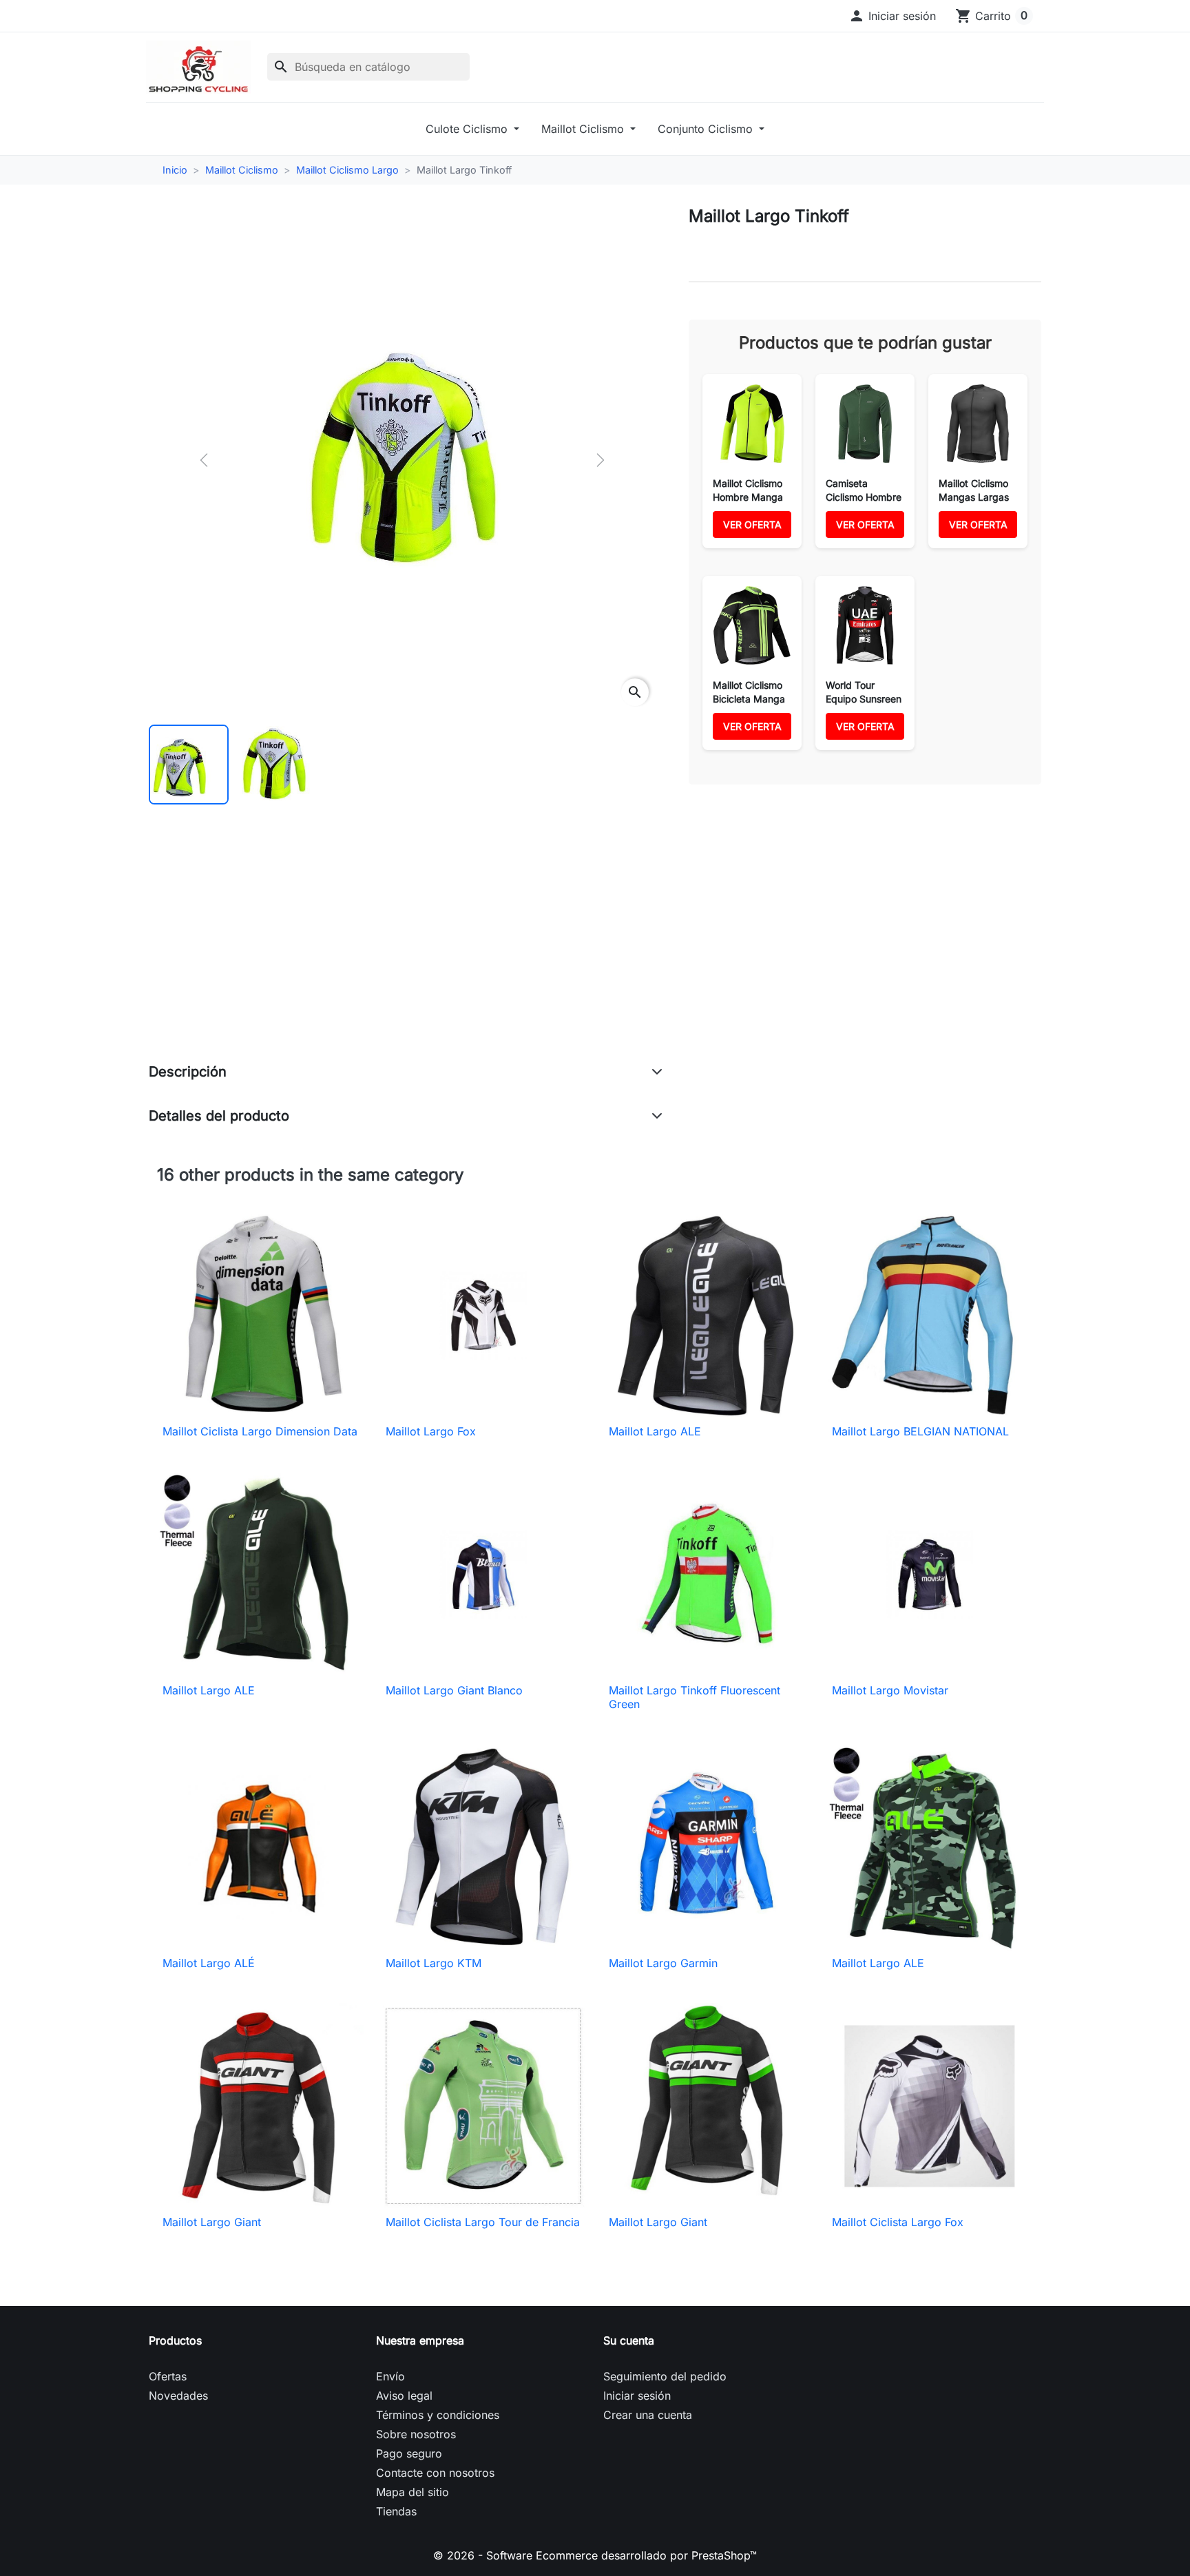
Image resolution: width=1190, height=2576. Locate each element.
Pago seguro (409, 2453)
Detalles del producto (219, 1116)
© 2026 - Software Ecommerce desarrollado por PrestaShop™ (595, 2555)
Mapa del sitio (413, 2492)
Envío (390, 2376)
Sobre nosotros (416, 2434)
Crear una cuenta (648, 2415)
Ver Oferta (752, 524)
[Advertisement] (406, 948)
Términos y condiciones (438, 2415)
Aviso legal (404, 2396)
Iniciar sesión (637, 2396)
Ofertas (168, 2376)
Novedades (178, 2396)
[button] (892, 16)
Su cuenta (629, 2340)
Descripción (188, 1072)
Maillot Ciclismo (584, 129)
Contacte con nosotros (435, 2473)
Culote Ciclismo (468, 129)
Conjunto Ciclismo (707, 129)
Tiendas (396, 2511)
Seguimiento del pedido (665, 2376)
